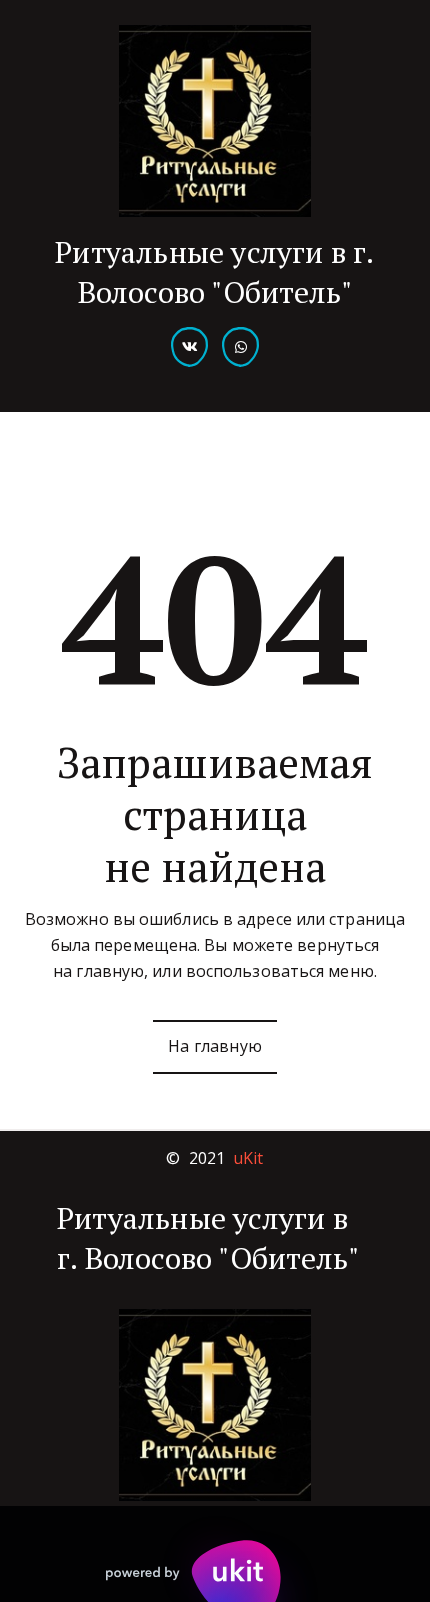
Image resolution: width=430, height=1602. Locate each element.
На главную (215, 1046)
